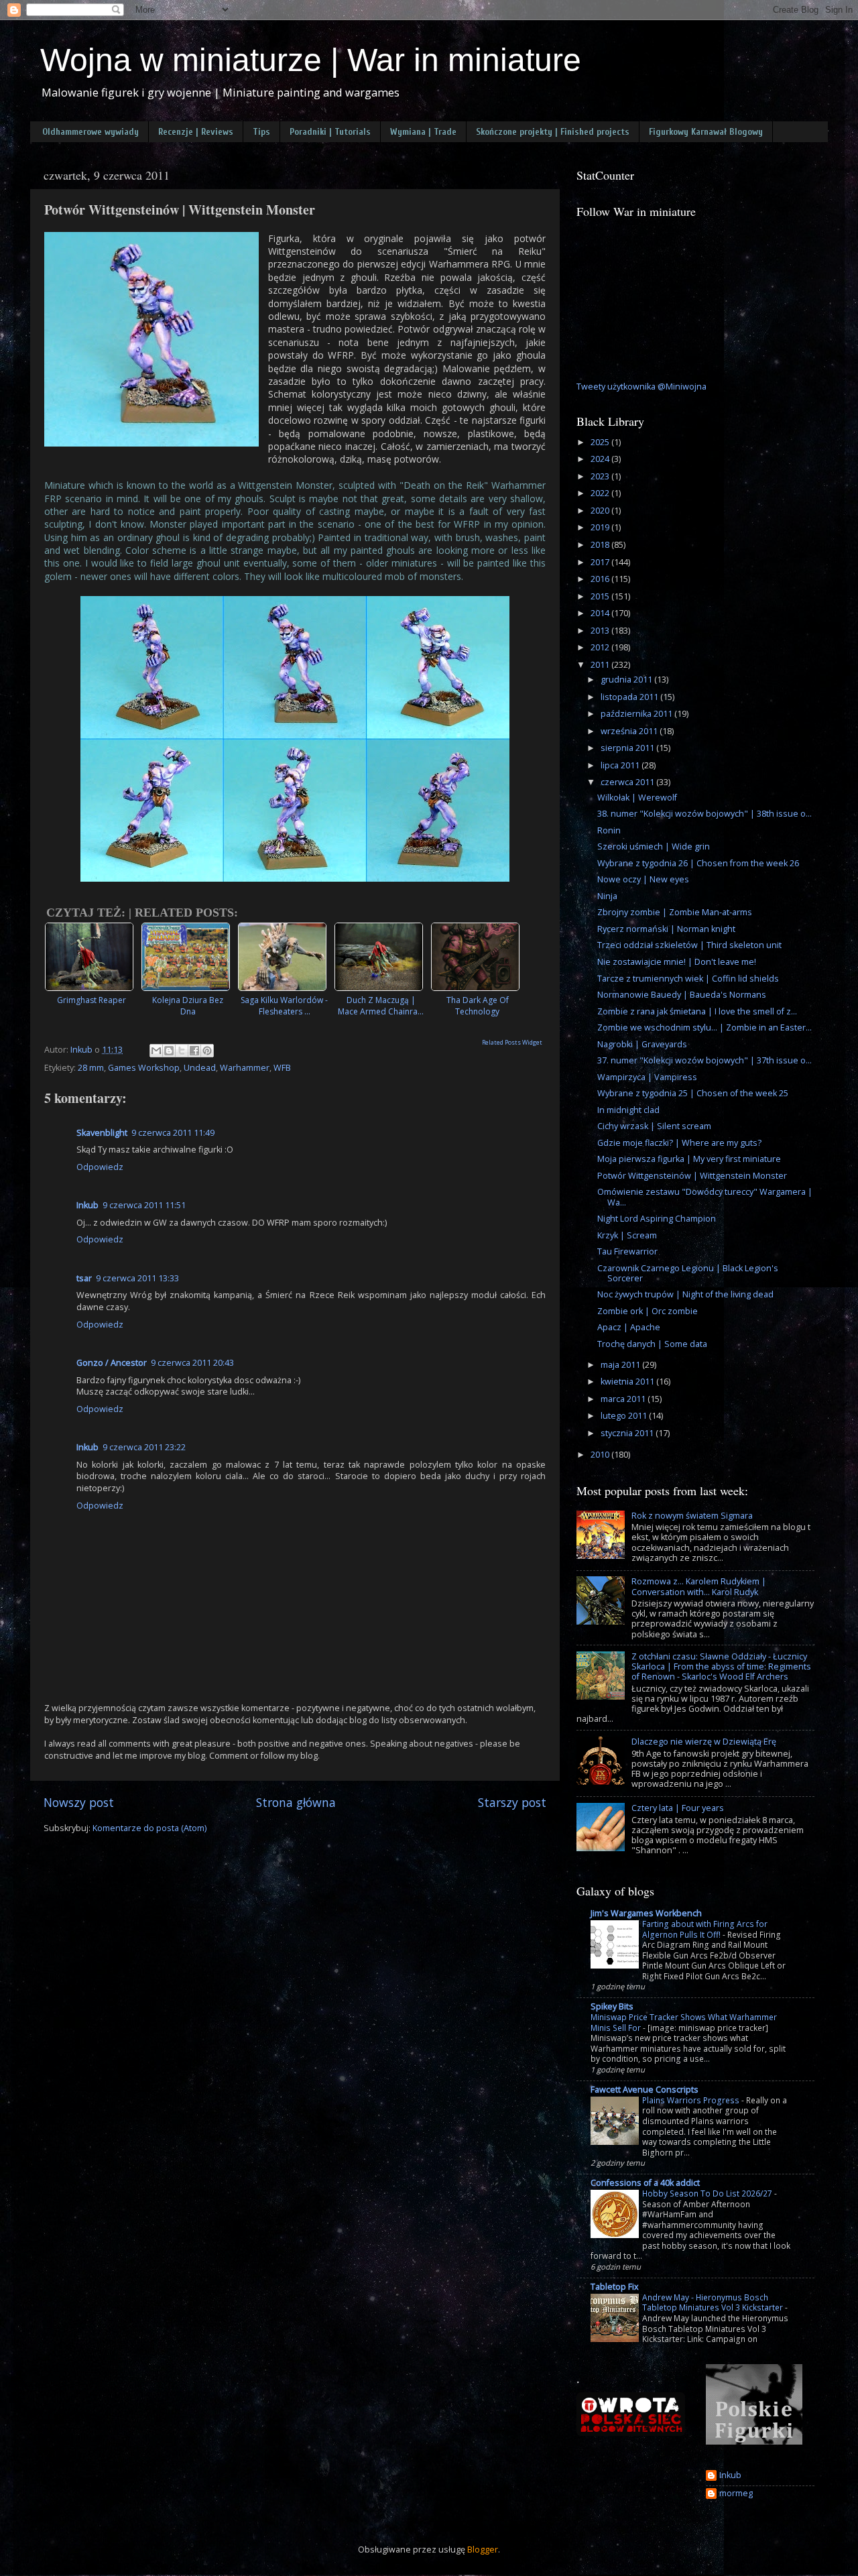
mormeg (736, 2494)
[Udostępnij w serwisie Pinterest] (207, 1051)
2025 (601, 442)
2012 (601, 647)
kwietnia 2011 (628, 1382)
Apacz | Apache (629, 1327)
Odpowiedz (100, 1167)
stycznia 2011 (628, 1433)
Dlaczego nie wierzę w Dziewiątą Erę (704, 1742)
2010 (601, 1455)
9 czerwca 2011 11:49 (173, 1133)
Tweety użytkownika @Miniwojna (641, 387)
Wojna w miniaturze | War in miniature (311, 60)
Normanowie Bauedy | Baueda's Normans (682, 995)
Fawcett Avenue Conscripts (645, 2090)
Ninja (607, 896)
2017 (601, 562)
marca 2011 (624, 1399)
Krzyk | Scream (627, 1235)
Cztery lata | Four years (678, 1808)
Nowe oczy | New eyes (643, 879)
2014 (601, 613)
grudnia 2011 (627, 680)
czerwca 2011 (628, 782)
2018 (601, 545)
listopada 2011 (630, 697)
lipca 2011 (621, 765)
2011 (601, 665)
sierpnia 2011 (628, 748)
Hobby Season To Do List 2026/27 (707, 2193)
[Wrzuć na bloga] (169, 1051)
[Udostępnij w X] (182, 1051)
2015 (601, 596)
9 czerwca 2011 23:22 (144, 1447)
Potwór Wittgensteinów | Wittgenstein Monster (692, 1176)
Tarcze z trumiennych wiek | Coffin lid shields (688, 979)
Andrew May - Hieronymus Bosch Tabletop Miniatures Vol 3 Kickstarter (713, 2303)
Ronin (609, 830)
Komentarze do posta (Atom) (149, 1828)
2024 (601, 459)
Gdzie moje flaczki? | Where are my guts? (679, 1143)
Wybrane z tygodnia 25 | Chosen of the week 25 (693, 1093)
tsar (84, 1278)
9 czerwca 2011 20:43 (192, 1363)
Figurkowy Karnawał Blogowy (706, 132)
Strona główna (296, 1802)
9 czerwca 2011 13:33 (137, 1278)
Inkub (87, 1205)
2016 (601, 579)
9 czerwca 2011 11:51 (144, 1205)
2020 (601, 511)
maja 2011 (621, 1365)
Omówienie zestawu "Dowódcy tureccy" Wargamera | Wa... (705, 1197)
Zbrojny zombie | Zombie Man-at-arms (675, 912)
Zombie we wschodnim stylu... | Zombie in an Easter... (704, 1028)
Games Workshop (144, 1068)
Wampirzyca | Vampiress (647, 1077)
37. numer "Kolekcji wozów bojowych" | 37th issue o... (704, 1060)
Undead (200, 1068)
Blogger (483, 2550)
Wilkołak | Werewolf (637, 798)
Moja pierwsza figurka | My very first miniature (689, 1159)
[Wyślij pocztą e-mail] (156, 1051)
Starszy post (512, 1802)
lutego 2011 (625, 1416)
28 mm (91, 1068)
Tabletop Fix (615, 2287)
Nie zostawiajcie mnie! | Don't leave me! (677, 962)
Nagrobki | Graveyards (642, 1044)
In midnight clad (628, 1110)
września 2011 (630, 731)
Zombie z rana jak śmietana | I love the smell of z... (697, 1011)
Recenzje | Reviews (196, 132)
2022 (601, 493)
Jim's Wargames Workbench (646, 1913)
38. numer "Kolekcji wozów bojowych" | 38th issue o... (704, 814)
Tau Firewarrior (627, 1251)
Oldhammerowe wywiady (90, 132)
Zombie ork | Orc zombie (648, 1311)
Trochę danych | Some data (652, 1344)
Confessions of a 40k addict (645, 2183)
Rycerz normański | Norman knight (666, 929)
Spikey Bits (612, 2006)
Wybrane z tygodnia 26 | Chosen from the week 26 (698, 863)
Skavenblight (102, 1133)
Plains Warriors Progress (691, 2100)
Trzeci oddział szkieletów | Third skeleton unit (689, 945)
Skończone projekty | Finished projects (553, 132)
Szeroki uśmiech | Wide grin (654, 846)
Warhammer (245, 1068)
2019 (601, 527)
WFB (282, 1068)
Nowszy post (79, 1802)
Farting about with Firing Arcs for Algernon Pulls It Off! (705, 1929)
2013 (601, 631)
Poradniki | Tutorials (330, 132)
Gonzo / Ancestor (112, 1363)
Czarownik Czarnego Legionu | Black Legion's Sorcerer (688, 1273)
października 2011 (637, 714)
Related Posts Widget (512, 1042)
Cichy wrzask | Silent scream (654, 1126)
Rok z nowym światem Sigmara (692, 1516)
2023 (601, 476)
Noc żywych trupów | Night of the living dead (685, 1294)
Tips (261, 132)
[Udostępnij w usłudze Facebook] (194, 1051)
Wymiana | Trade (423, 132)
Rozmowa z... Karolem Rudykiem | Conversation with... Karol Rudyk (699, 1586)
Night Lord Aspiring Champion (657, 1219)
